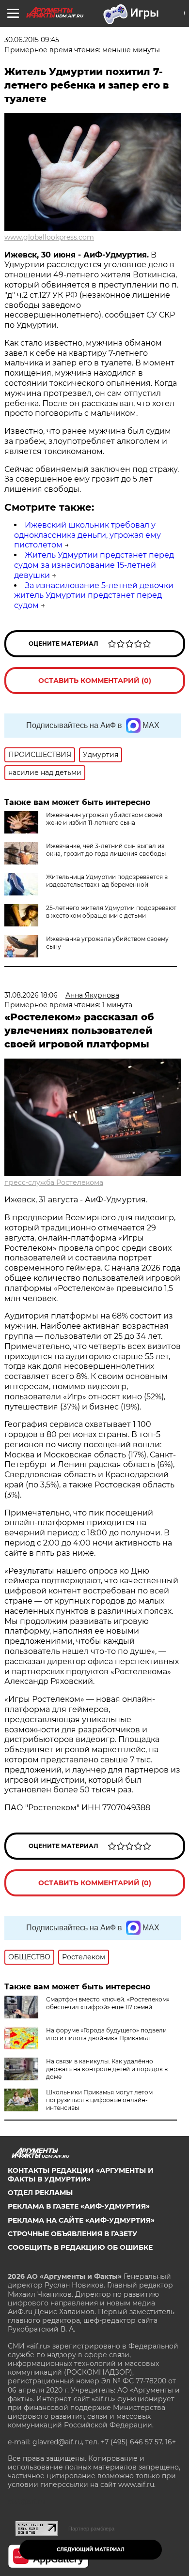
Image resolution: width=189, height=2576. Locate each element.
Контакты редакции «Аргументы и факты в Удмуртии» (81, 2175)
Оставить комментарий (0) (95, 681)
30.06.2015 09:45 (32, 40)
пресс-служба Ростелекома (54, 1182)
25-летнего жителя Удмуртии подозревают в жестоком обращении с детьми (111, 912)
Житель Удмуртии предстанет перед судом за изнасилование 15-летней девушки (94, 565)
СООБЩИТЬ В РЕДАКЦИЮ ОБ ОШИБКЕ (80, 2247)
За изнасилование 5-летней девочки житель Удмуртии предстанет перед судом (94, 596)
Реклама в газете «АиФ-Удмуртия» (79, 2206)
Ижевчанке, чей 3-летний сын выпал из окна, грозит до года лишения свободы (106, 850)
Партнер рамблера (91, 2529)
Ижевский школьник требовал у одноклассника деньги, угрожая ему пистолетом (87, 535)
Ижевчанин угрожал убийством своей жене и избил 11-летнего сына (104, 819)
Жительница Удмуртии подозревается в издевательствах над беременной (107, 881)
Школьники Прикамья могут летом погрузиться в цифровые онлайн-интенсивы (99, 2100)
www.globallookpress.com (49, 237)
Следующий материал (91, 2550)
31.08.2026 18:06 (31, 995)
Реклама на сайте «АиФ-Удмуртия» (81, 2220)
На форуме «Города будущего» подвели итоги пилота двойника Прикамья (106, 2034)
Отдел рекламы (40, 2193)
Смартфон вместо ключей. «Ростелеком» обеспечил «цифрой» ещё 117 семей (108, 2003)
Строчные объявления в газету (72, 2234)
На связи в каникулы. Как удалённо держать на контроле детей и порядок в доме (107, 2069)
